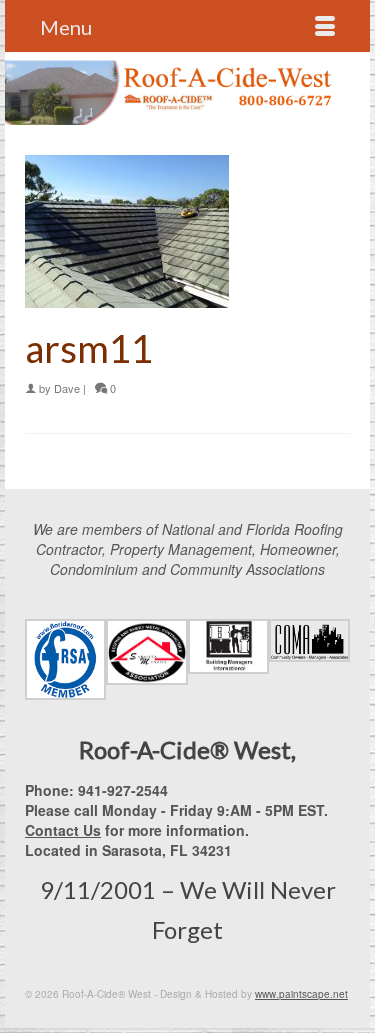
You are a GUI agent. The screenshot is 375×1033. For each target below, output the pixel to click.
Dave (67, 388)
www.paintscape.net (301, 994)
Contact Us (63, 830)
